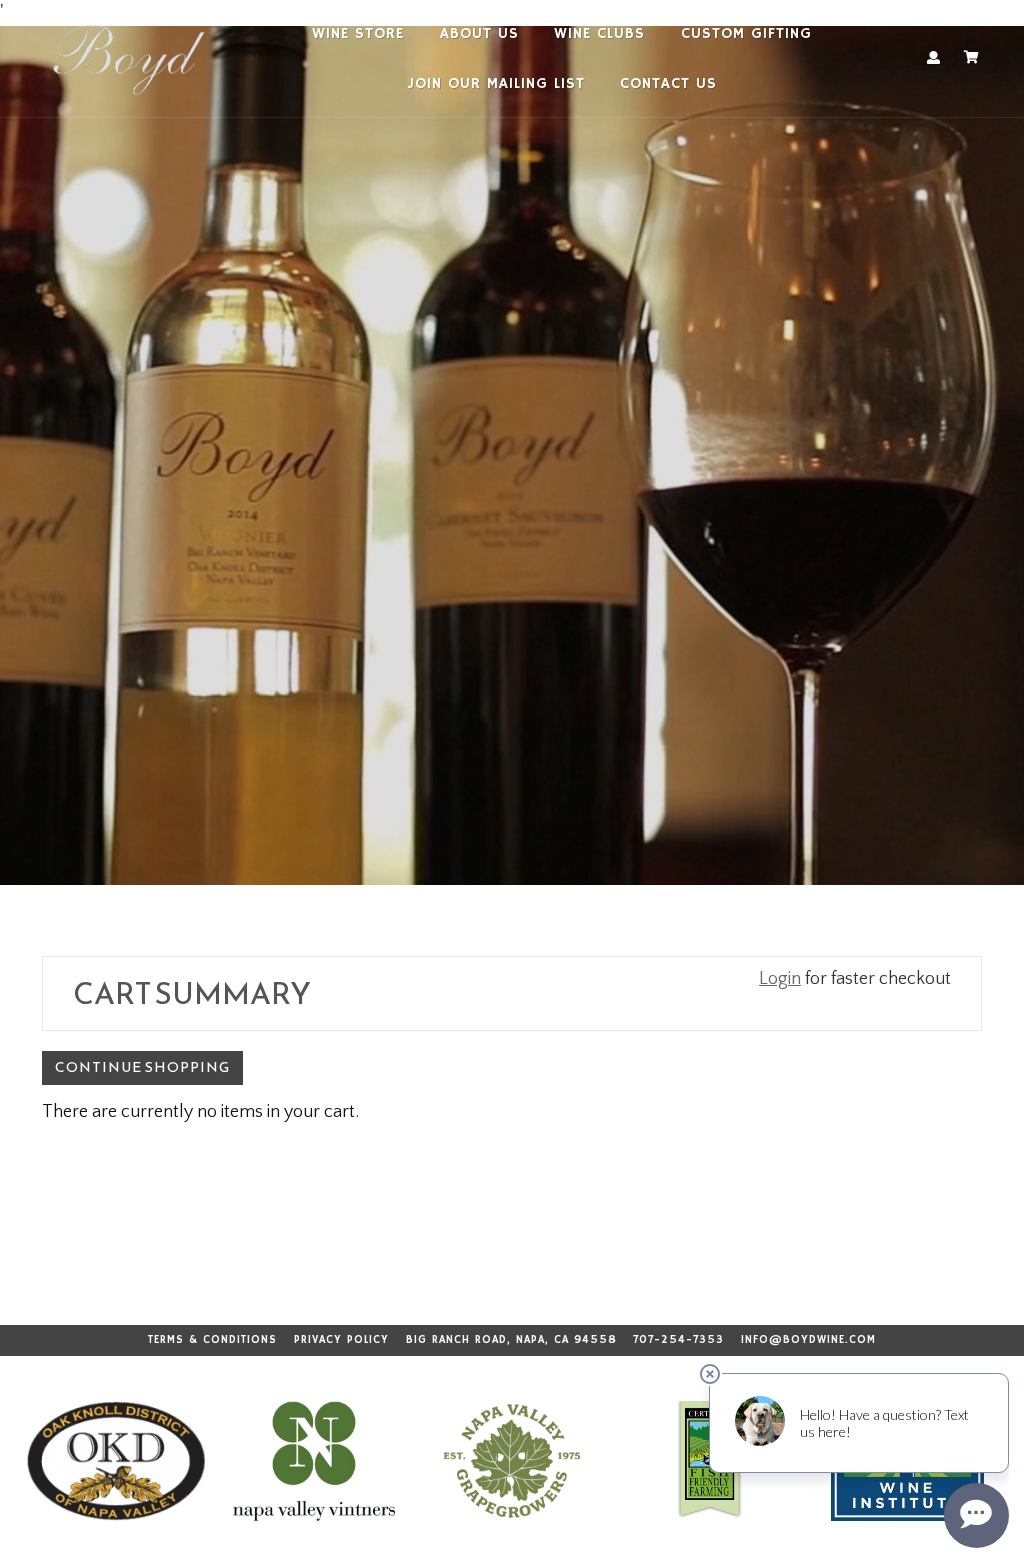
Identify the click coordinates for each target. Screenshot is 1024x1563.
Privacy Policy (341, 1340)
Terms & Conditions (212, 1340)
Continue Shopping (142, 1067)
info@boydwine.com (808, 1340)
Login (780, 979)
